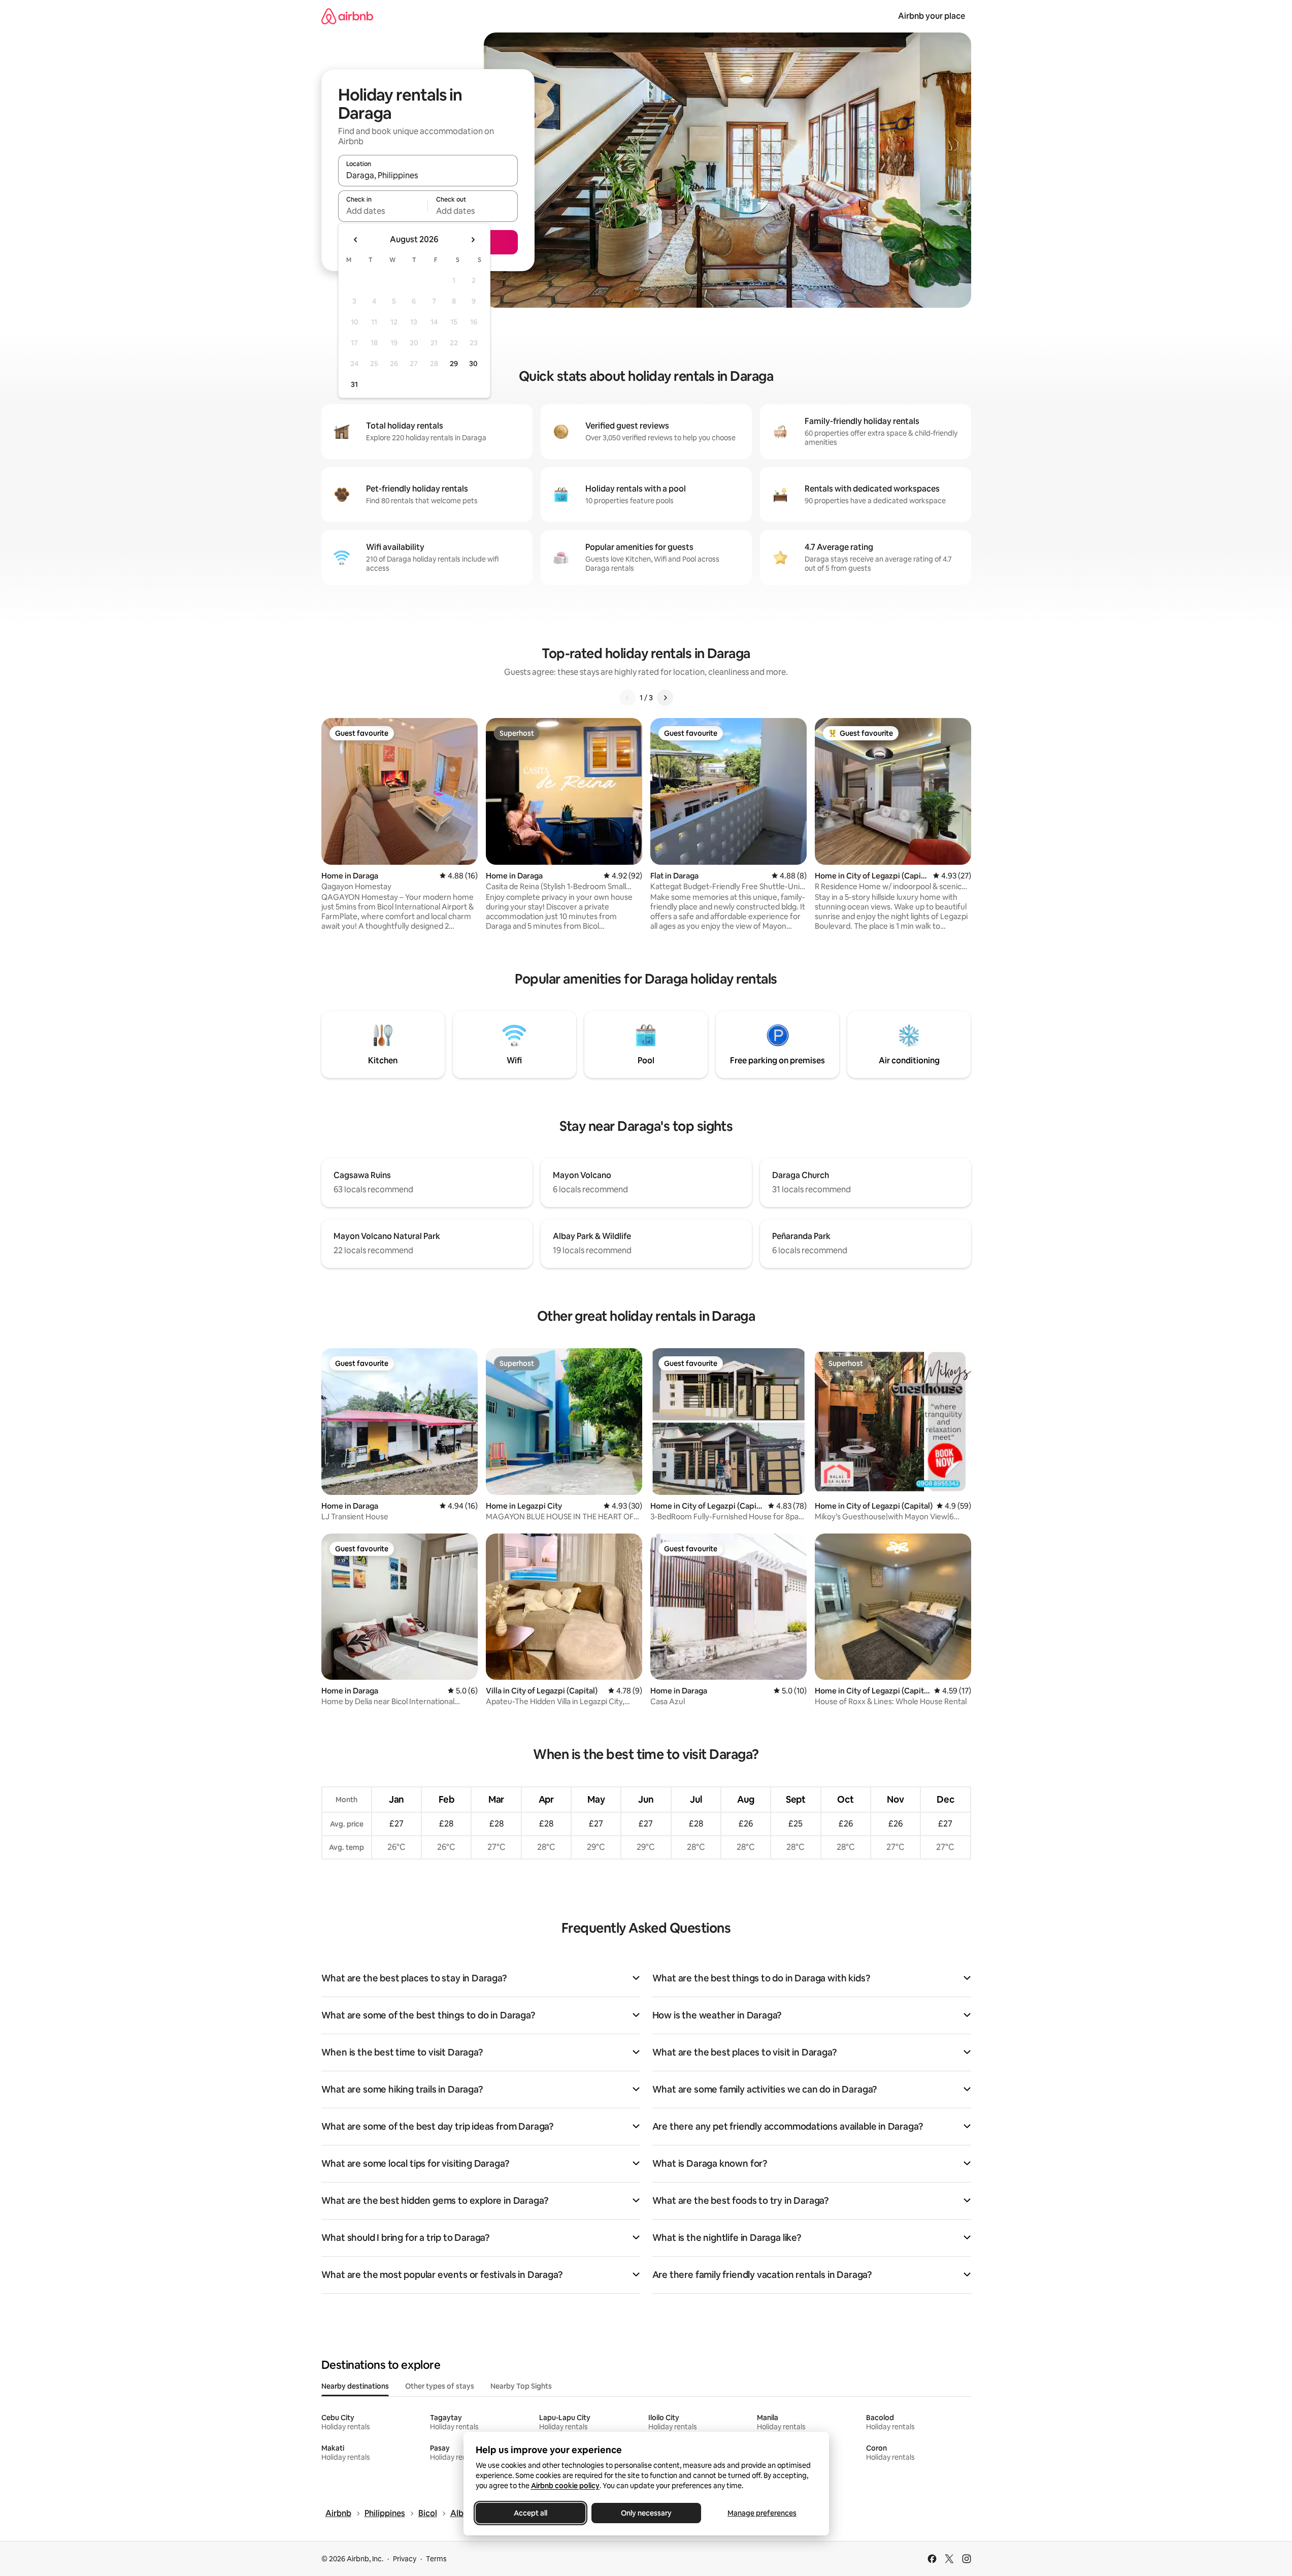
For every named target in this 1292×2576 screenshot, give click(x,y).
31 (354, 384)
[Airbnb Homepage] (347, 16)
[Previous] (627, 698)
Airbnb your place (932, 16)
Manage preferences (762, 2513)
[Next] (665, 698)
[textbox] (383, 211)
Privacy (405, 2559)
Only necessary (646, 2513)
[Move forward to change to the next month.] (473, 240)
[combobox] (428, 175)
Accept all (531, 2513)
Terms (436, 2559)
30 (473, 364)
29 (454, 364)
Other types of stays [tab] (440, 2386)
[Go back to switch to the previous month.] (356, 240)
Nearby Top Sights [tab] (521, 2386)
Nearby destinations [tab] (355, 2386)
